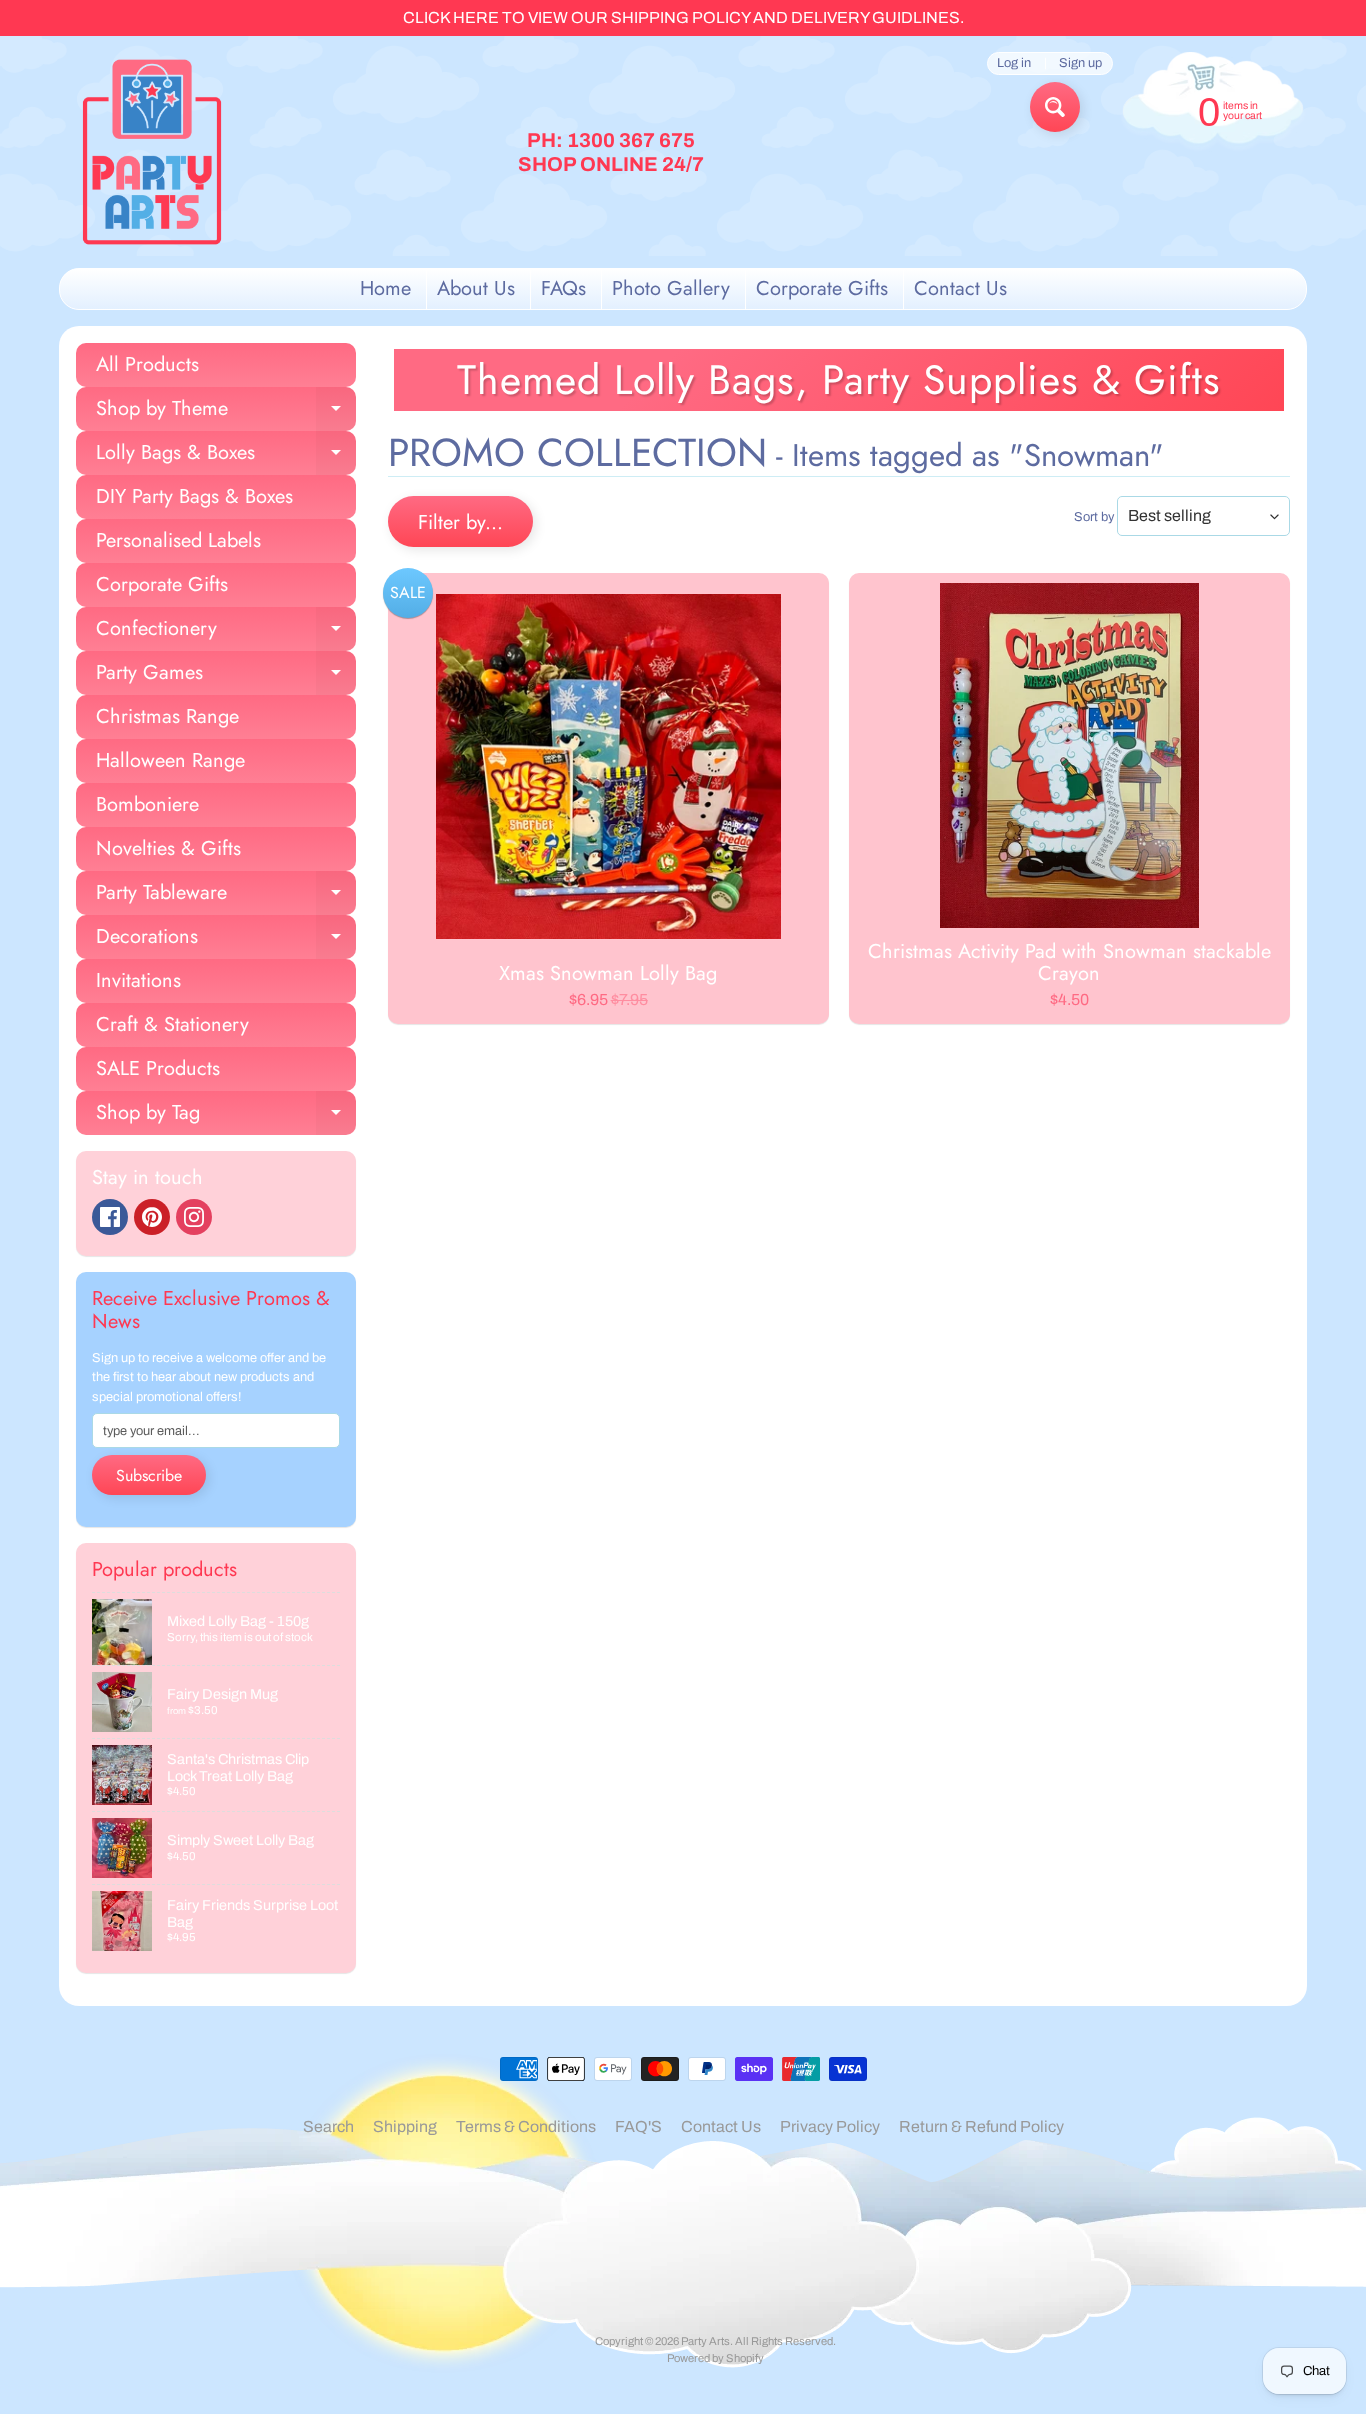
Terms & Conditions (526, 2126)
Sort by (1094, 517)
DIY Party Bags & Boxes (194, 496)
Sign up (1080, 63)
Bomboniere (147, 804)
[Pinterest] (152, 1217)
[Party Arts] (152, 152)
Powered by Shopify (715, 2358)
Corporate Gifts (822, 288)
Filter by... (460, 522)
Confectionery (226, 632)
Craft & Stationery (172, 1024)
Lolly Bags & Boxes (226, 456)
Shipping (405, 2126)
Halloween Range (170, 760)
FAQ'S (638, 2126)
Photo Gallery (671, 288)
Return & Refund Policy (981, 2126)
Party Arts (705, 2341)
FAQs (563, 288)
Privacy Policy (830, 2126)
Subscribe (149, 1475)
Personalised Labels (178, 540)
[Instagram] (194, 1217)
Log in (1014, 63)
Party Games (226, 676)
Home (385, 288)
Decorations (226, 940)
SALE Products (158, 1068)
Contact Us (960, 288)
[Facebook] (110, 1217)
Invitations (138, 980)
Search (328, 2126)
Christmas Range (167, 716)
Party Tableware (226, 896)
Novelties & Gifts (168, 848)
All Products (147, 364)
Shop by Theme (226, 412)
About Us (476, 288)
